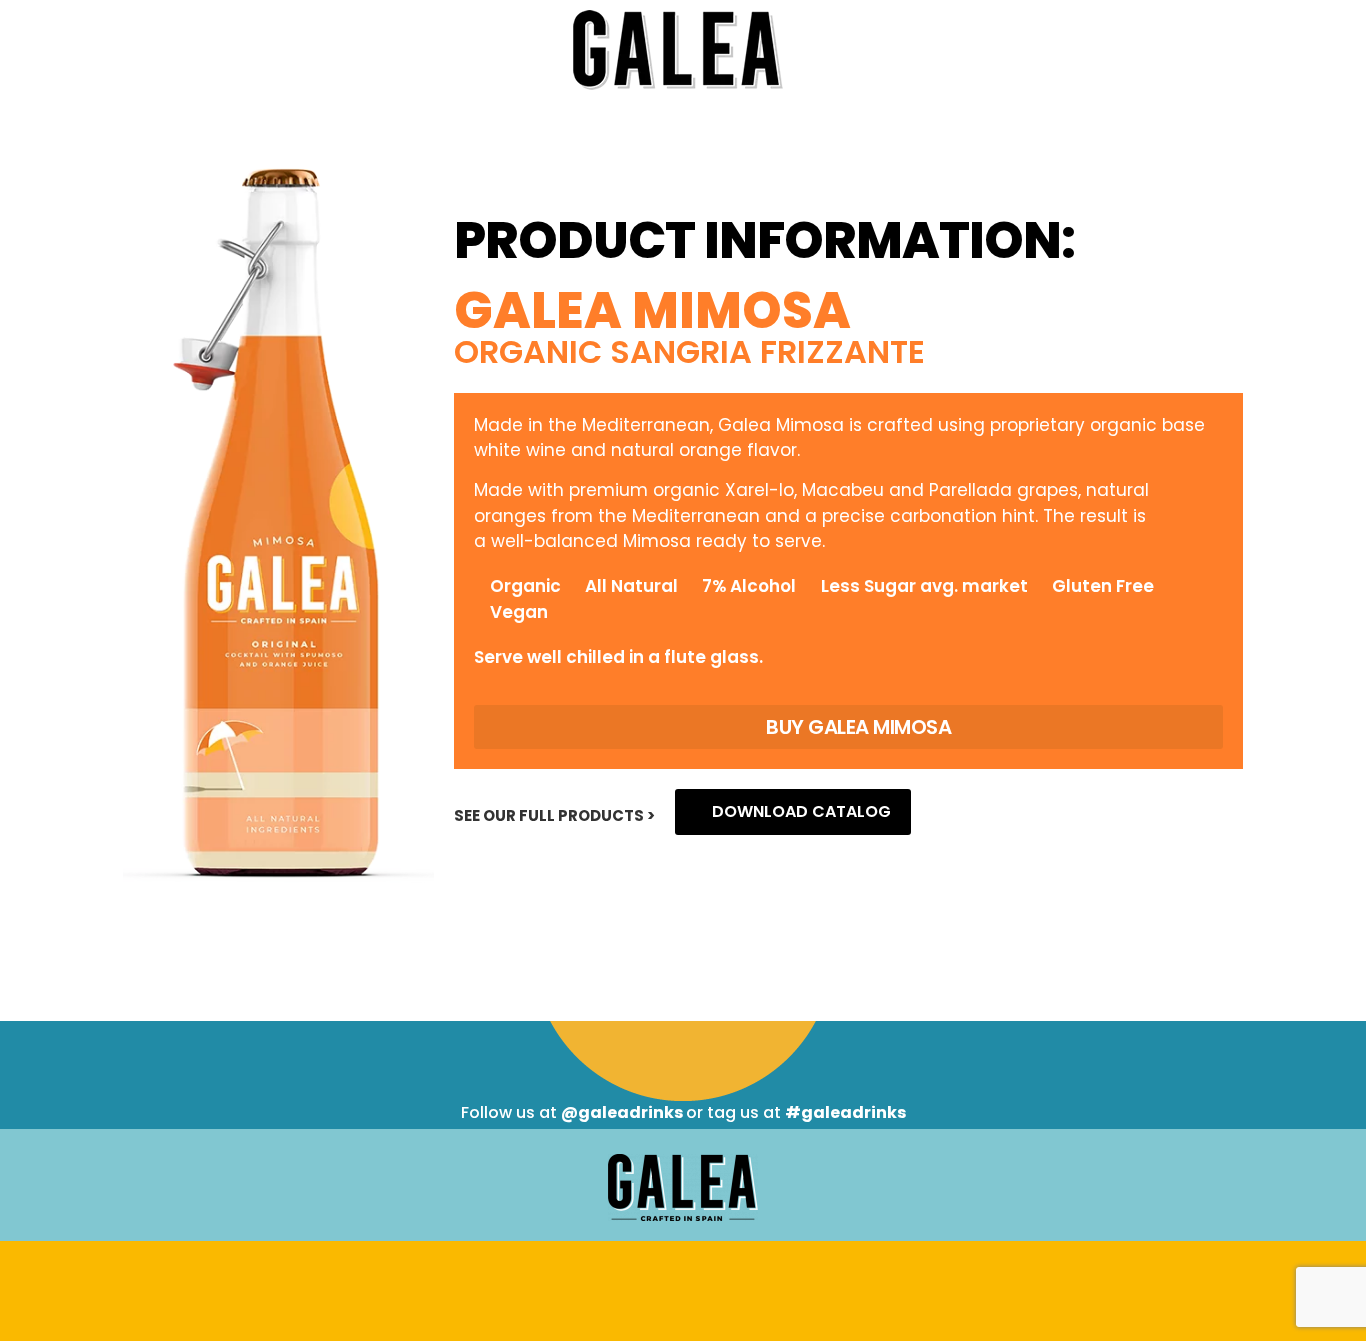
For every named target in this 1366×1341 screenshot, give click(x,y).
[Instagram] (683, 1288)
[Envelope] (723, 1288)
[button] (848, 727)
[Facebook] (643, 1288)
